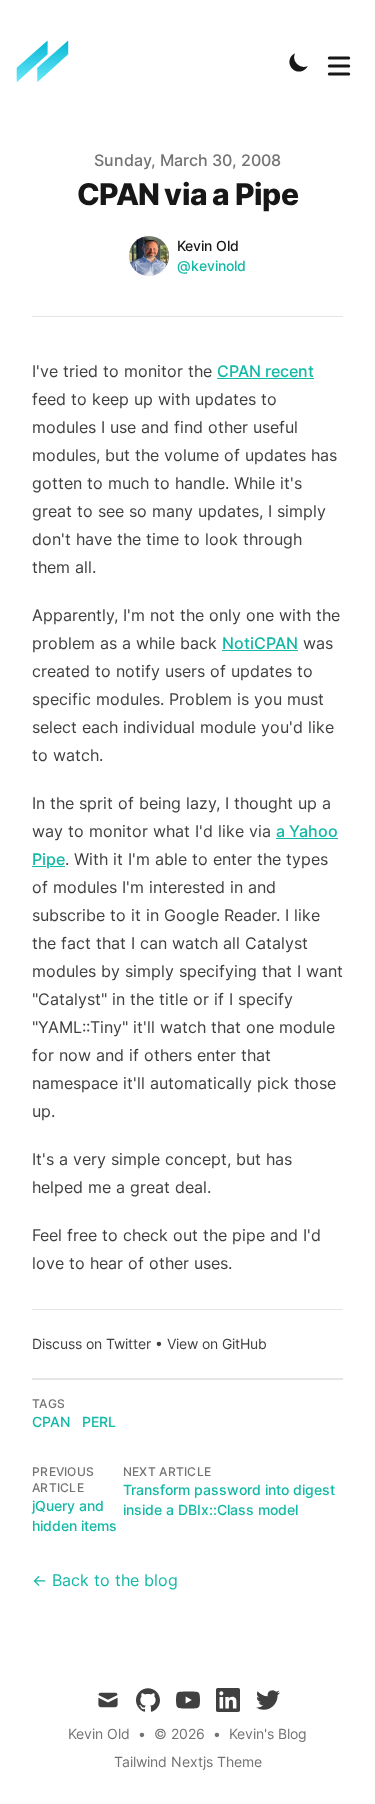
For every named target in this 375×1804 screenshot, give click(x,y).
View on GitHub (217, 1343)
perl (99, 1421)
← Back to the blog (105, 1580)
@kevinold (211, 265)
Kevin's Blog (268, 1733)
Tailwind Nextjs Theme (188, 1761)
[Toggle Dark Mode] (299, 62)
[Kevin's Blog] (49, 62)
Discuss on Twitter (91, 1343)
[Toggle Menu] (339, 62)
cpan (51, 1421)
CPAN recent (265, 371)
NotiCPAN (260, 643)
